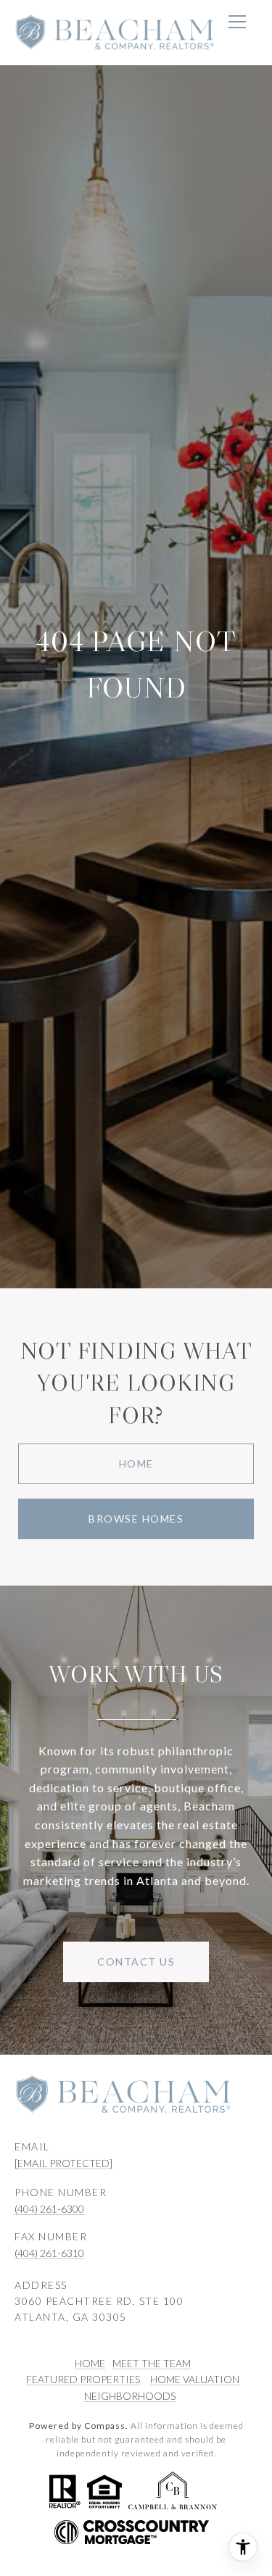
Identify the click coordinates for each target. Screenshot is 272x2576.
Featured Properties (83, 2379)
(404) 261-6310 (49, 2253)
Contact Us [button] (136, 1962)
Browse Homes (136, 1519)
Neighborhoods (130, 2396)
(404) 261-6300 (49, 2209)
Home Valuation (195, 2379)
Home (136, 1463)
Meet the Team (152, 2363)
